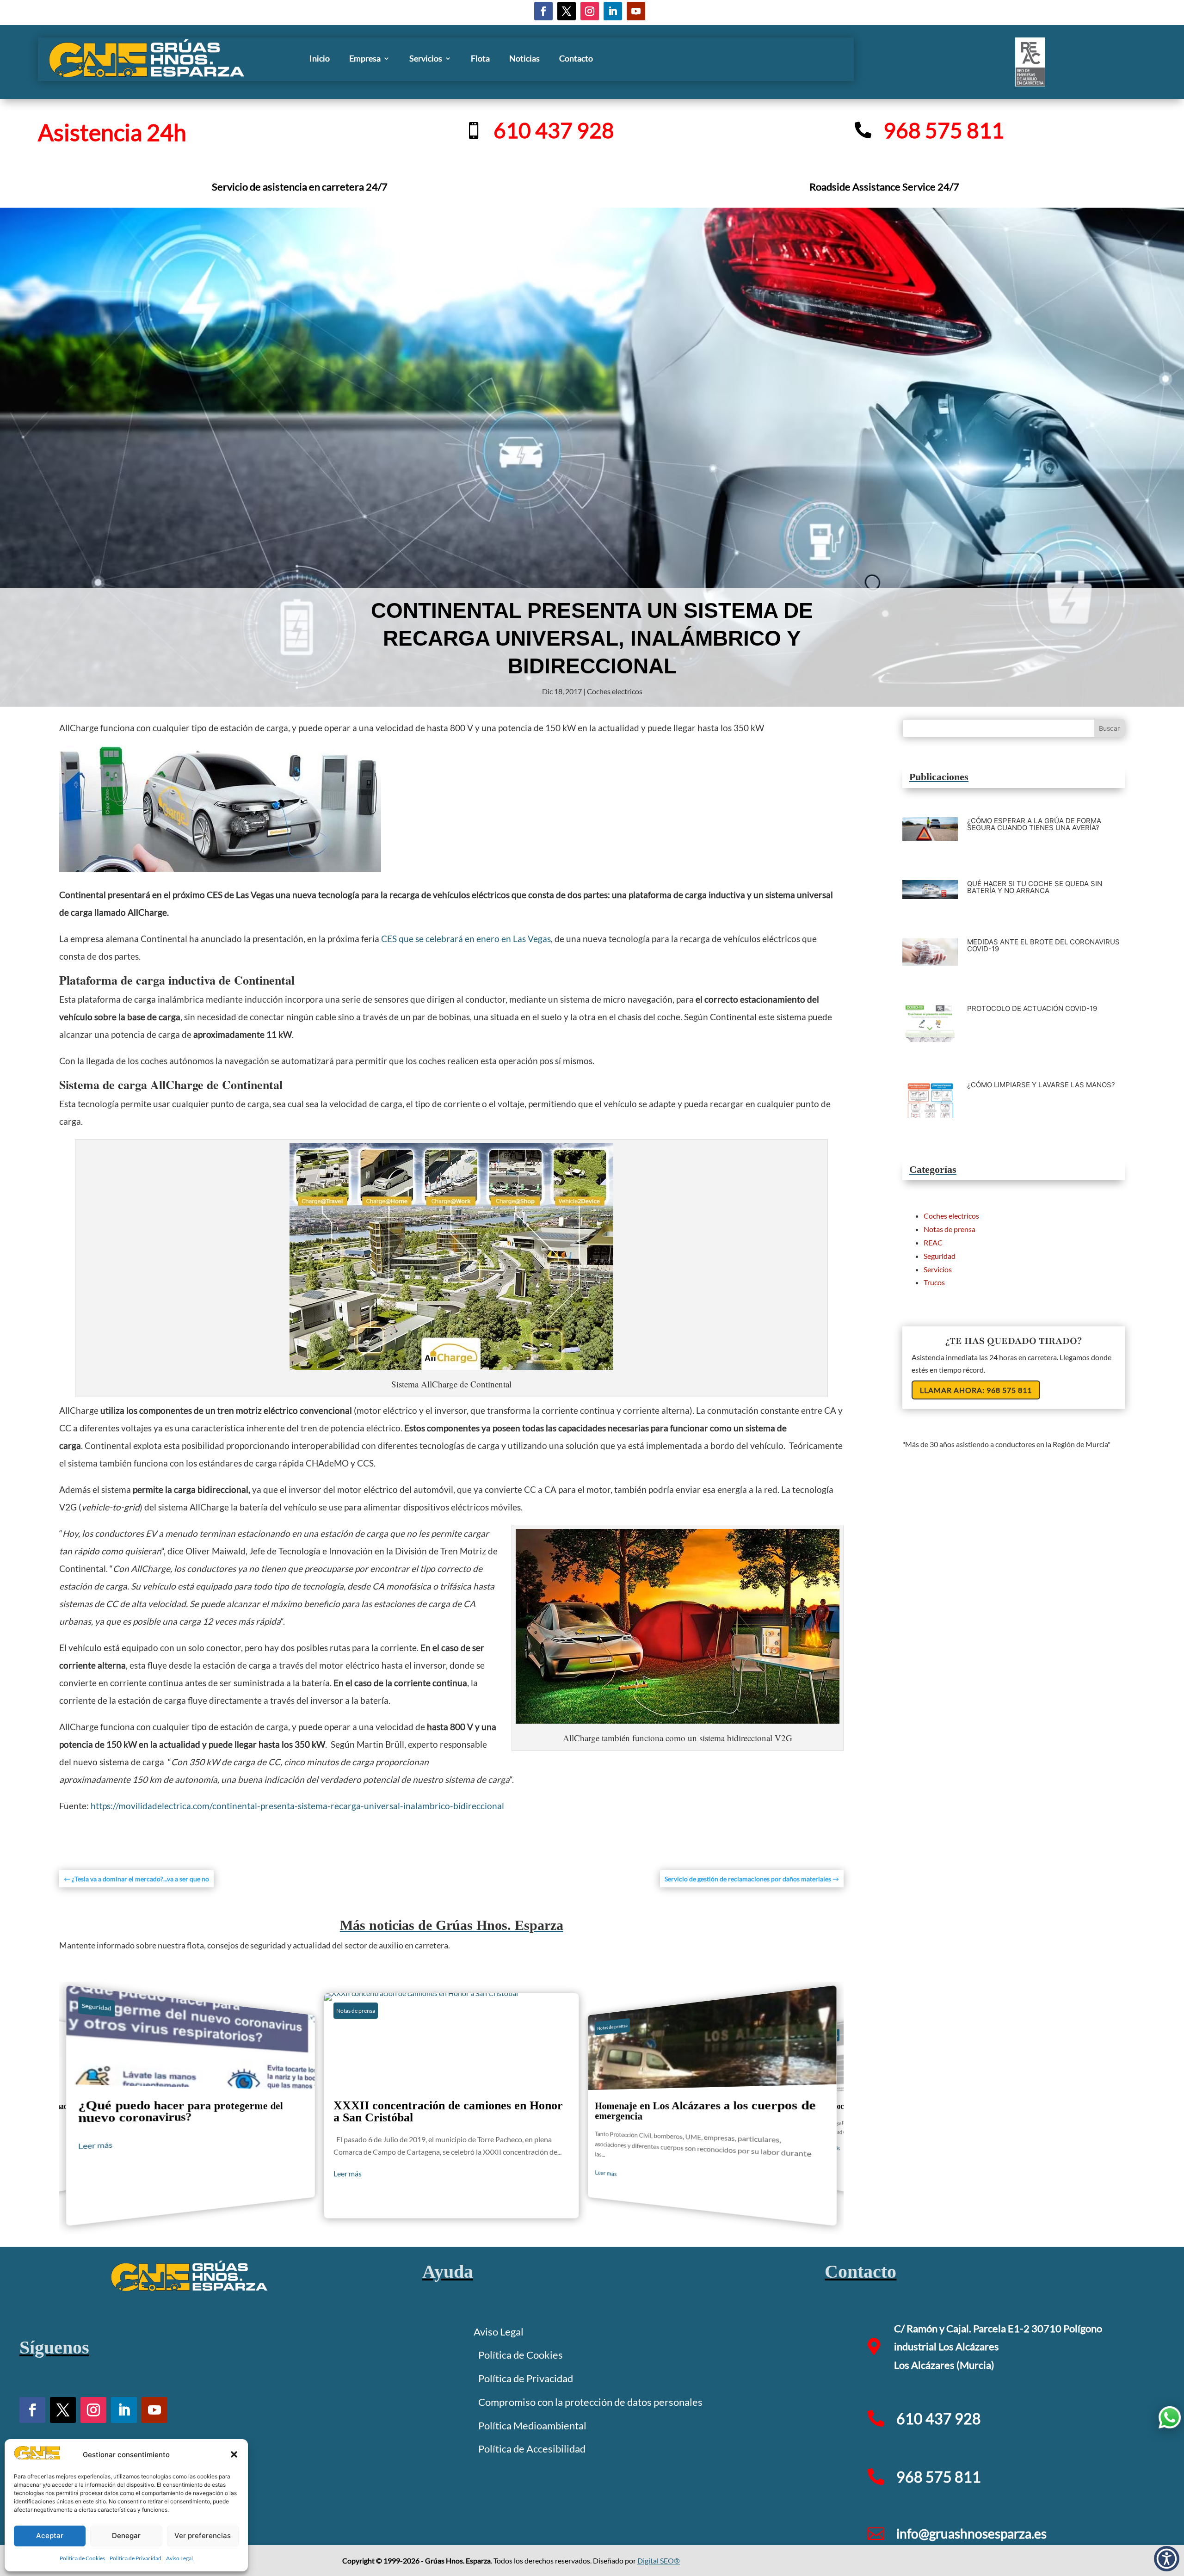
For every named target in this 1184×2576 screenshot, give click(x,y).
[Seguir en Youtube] (636, 11)
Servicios (426, 58)
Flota (480, 58)
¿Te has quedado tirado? (1014, 1341)
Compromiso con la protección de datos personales (590, 2402)
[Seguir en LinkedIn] (613, 11)
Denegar (126, 2536)
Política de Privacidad (136, 2558)
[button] (234, 2454)
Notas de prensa (105, 2008)
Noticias (524, 58)
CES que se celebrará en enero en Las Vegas (466, 939)
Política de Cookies (82, 2558)
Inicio (320, 58)
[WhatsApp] (1170, 2417)
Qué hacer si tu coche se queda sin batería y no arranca (1035, 887)
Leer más (95, 2176)
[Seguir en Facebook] (543, 11)
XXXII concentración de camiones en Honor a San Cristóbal (190, 2105)
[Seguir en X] (567, 11)
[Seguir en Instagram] (590, 11)
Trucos (934, 1282)
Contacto (576, 58)
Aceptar (50, 2536)
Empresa (365, 58)
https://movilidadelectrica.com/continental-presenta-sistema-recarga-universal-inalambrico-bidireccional (297, 1806)
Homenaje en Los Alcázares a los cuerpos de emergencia (451, 2106)
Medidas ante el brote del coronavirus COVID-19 (1043, 945)
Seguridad (940, 1256)
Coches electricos (615, 691)
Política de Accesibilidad (532, 2449)
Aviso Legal (179, 2558)
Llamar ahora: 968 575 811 (976, 1390)
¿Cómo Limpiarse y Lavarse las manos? (1041, 1085)
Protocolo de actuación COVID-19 (1032, 1008)
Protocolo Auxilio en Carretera (712, 2105)
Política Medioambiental (532, 2425)
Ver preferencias (203, 2536)
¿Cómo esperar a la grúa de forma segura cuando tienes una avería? (1034, 824)
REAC (933, 1242)
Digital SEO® (659, 2561)
